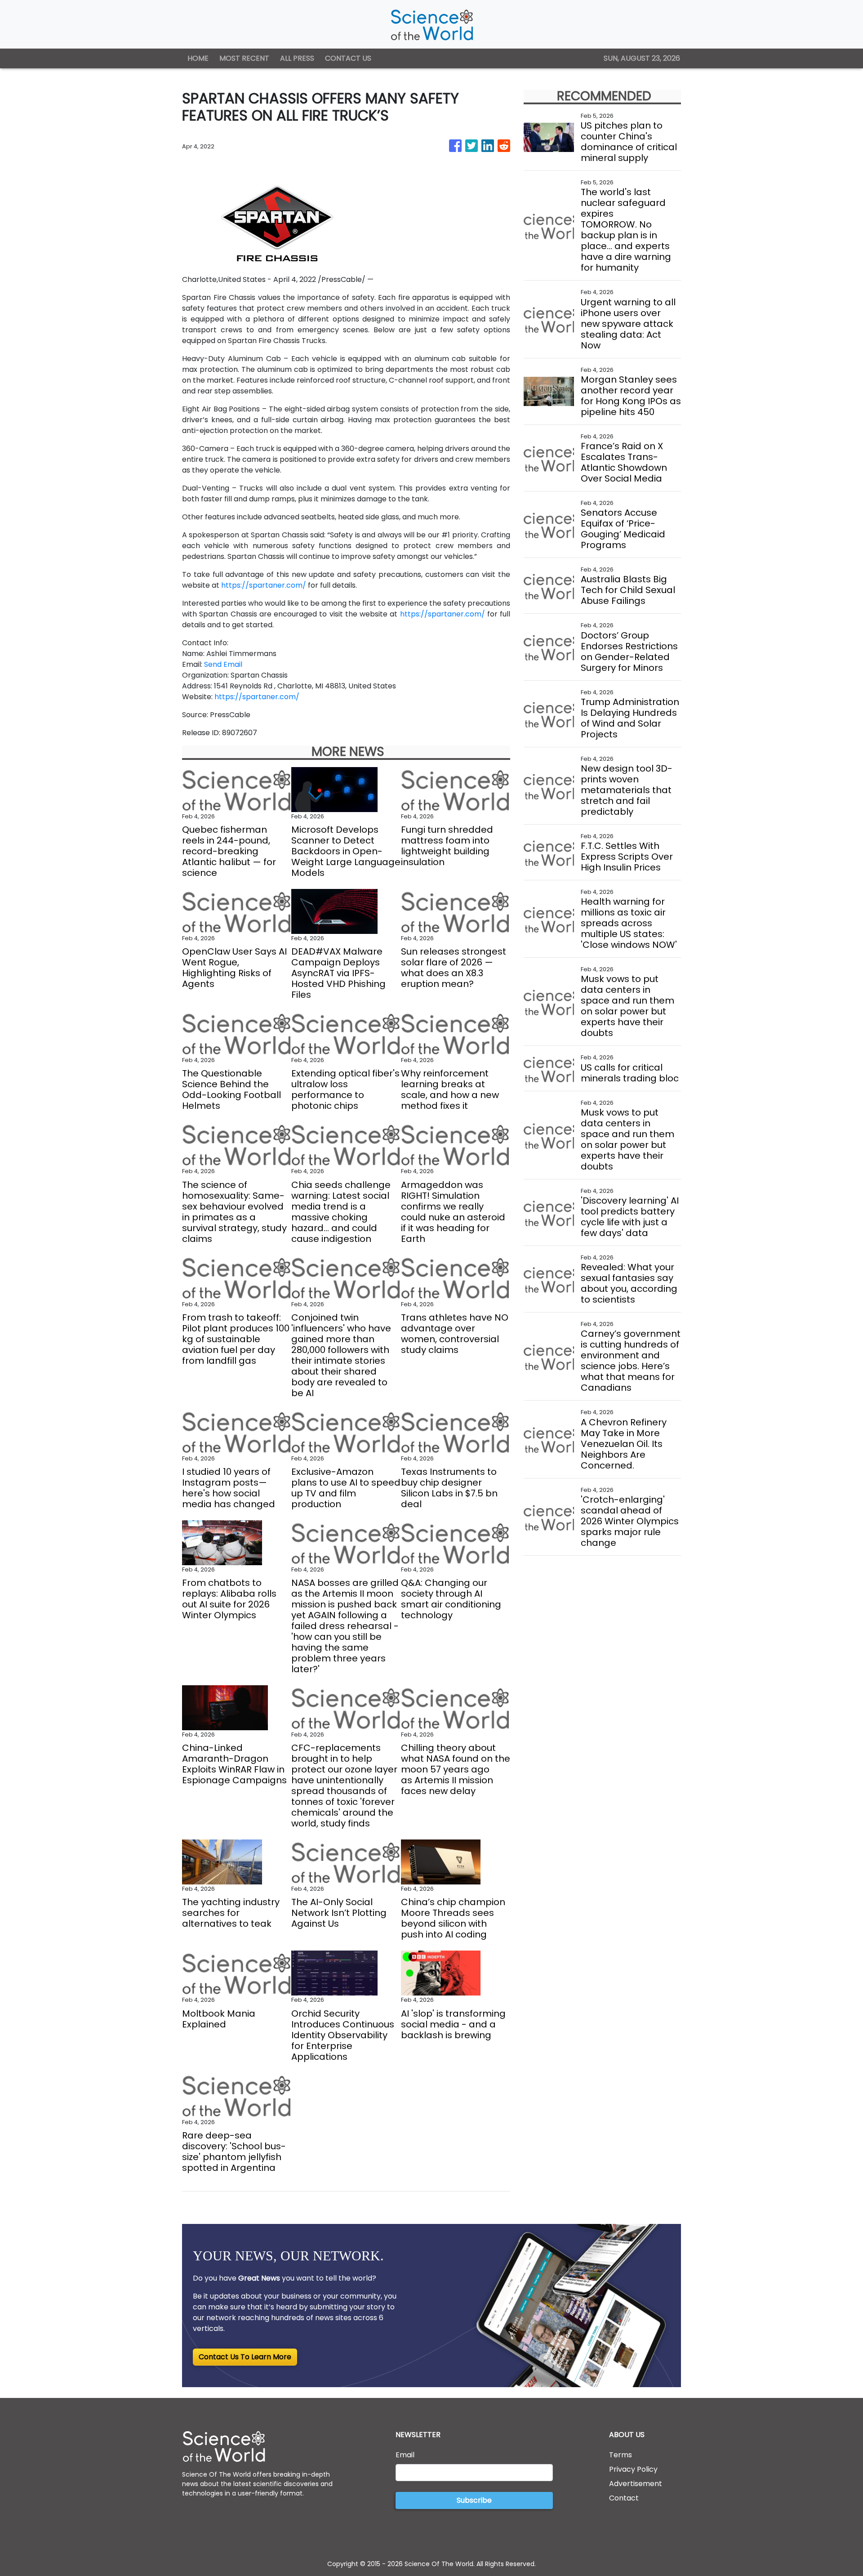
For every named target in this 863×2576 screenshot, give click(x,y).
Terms (621, 2455)
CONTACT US (348, 58)
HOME (198, 58)
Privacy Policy (633, 2469)
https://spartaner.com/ (264, 585)
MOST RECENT (244, 58)
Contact (624, 2498)
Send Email (223, 664)
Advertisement (636, 2484)
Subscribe (474, 2500)
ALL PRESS (297, 58)
